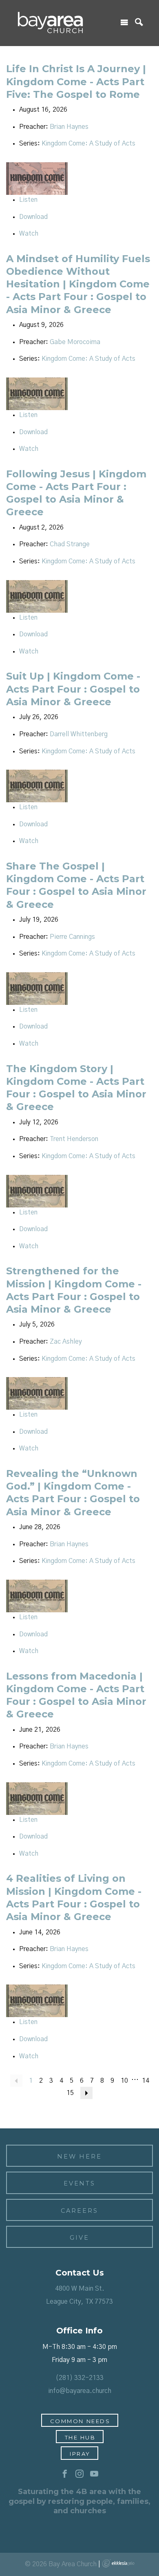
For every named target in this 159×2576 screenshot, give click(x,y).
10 (124, 2081)
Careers (79, 2211)
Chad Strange (70, 544)
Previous (16, 2081)
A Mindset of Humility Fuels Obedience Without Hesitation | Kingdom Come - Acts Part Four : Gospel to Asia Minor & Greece (78, 284)
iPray (80, 2454)
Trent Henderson (74, 1139)
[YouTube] (94, 2474)
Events (80, 2183)
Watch (29, 234)
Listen (28, 200)
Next (86, 2093)
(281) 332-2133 (79, 2378)
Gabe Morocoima (75, 342)
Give (79, 2238)
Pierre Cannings (72, 937)
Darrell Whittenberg (79, 734)
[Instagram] (79, 2474)
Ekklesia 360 (118, 2563)
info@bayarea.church (80, 2391)
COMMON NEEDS (80, 2421)
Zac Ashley (66, 1342)
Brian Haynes (69, 127)
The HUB (80, 2437)
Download (33, 217)
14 (146, 2081)
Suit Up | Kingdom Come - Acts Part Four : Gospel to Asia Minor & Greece (73, 689)
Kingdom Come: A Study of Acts (88, 143)
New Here (79, 2157)
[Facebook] (65, 2474)
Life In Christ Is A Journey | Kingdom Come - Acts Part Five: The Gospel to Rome (76, 81)
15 (70, 2093)
